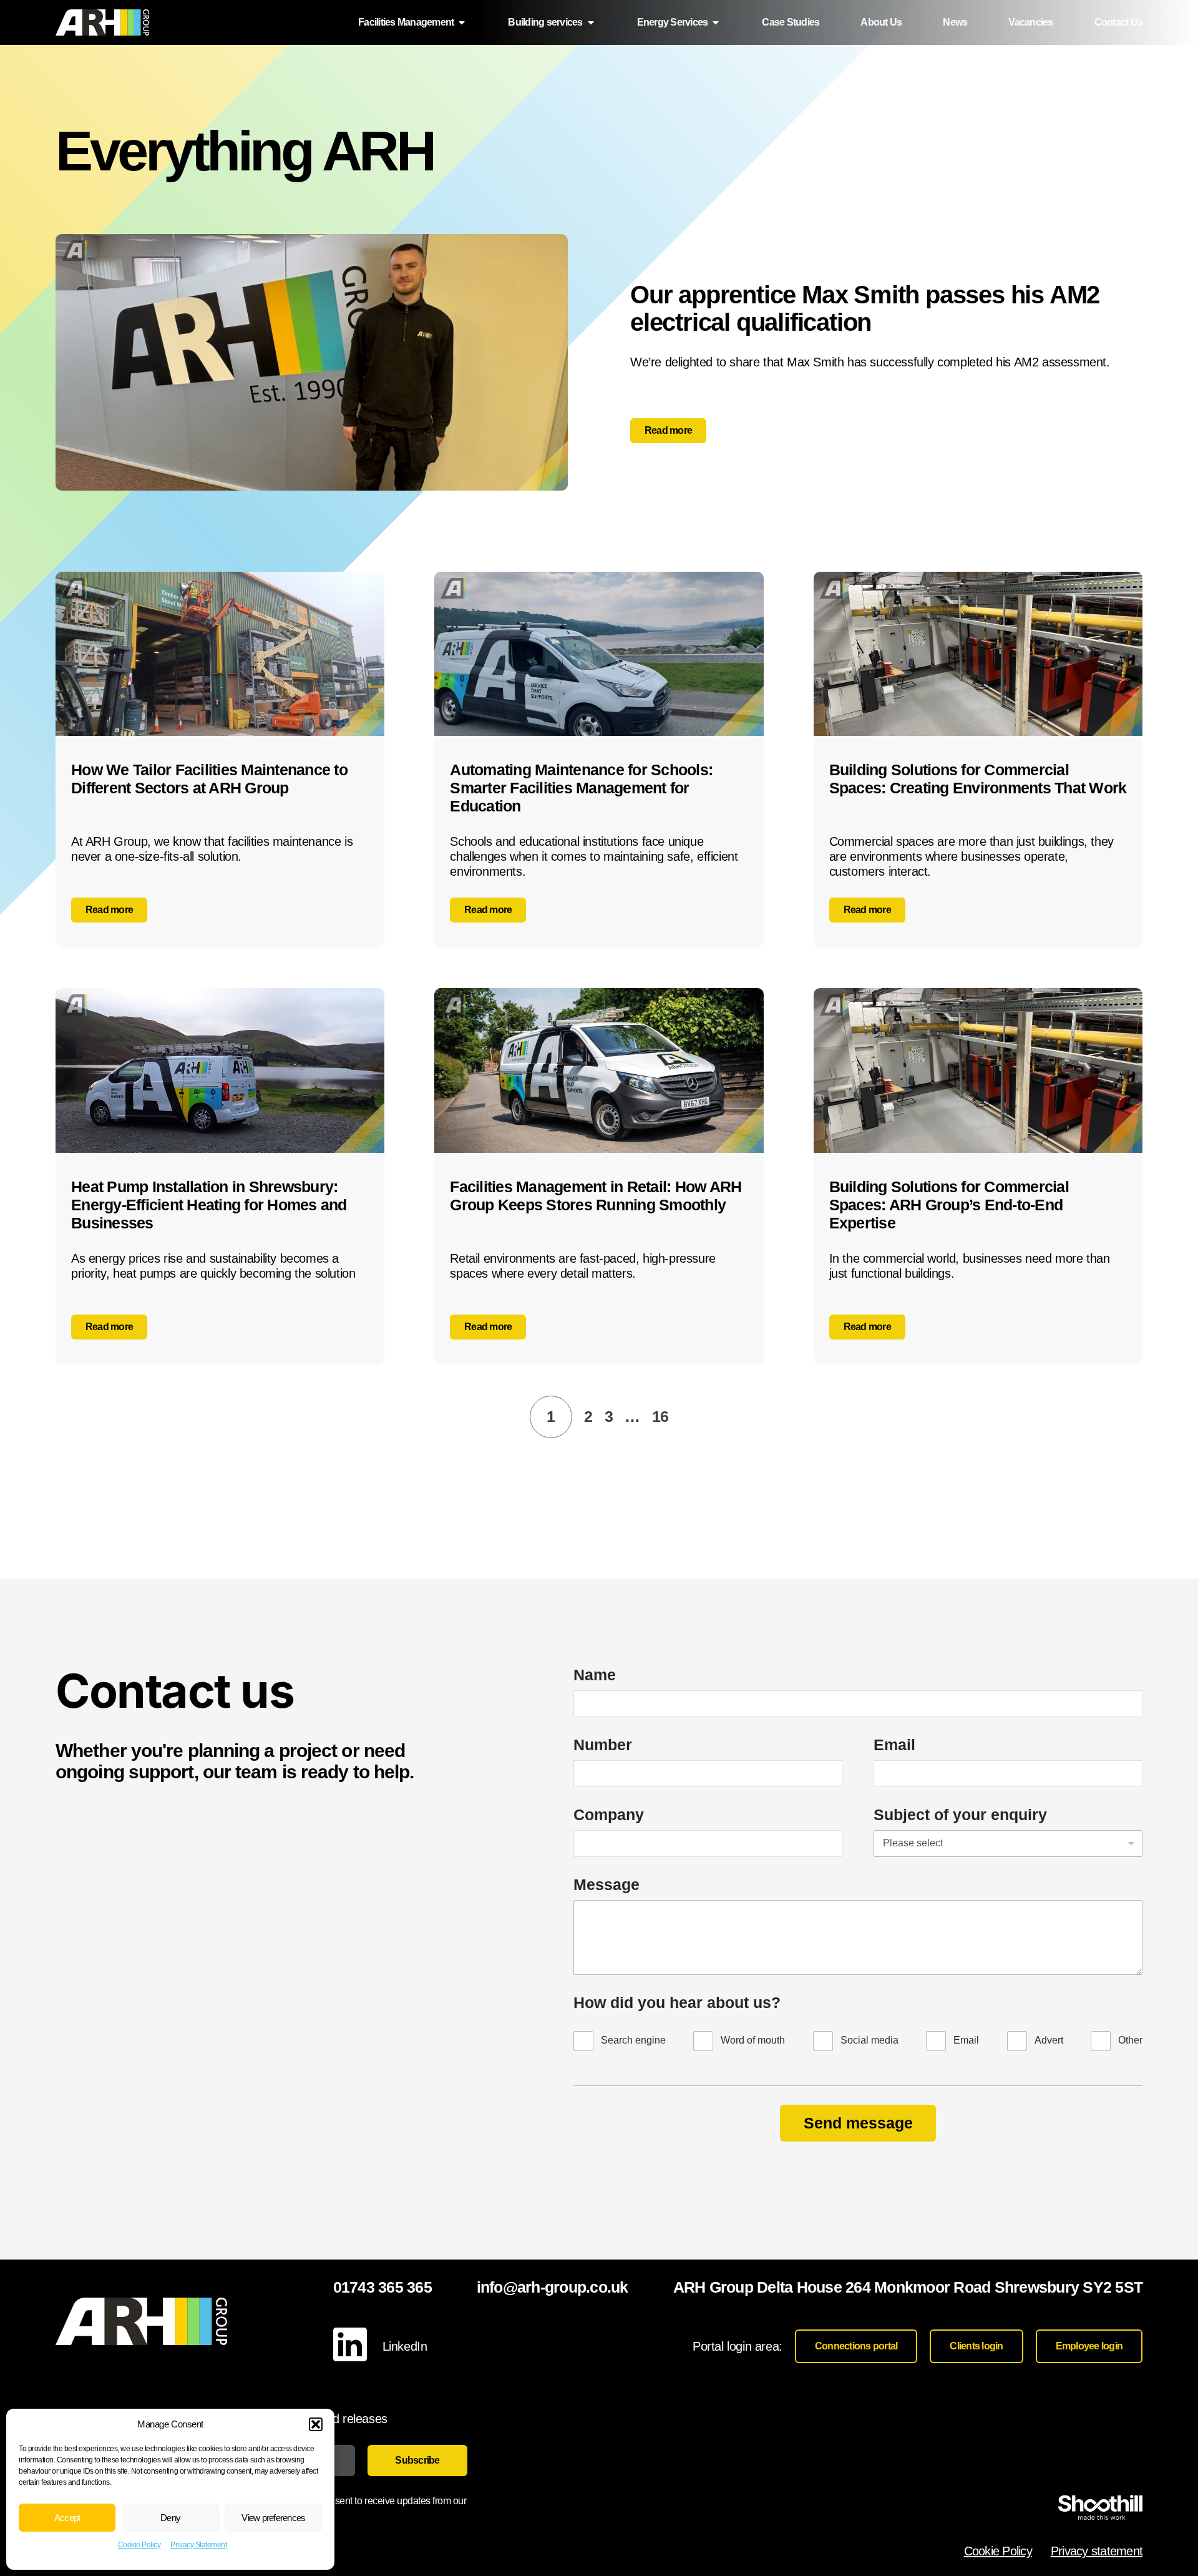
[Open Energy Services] (716, 22)
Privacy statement (1097, 2551)
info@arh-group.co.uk (553, 2287)
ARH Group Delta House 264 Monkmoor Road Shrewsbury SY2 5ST (908, 2287)
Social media (869, 2040)
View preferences (273, 2518)
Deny (170, 2518)
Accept (67, 2518)
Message (606, 1884)
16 (660, 1416)
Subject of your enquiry (960, 1814)
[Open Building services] (591, 22)
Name (595, 1675)
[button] (316, 2424)
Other (1130, 2040)
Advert (1049, 2040)
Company (609, 1814)
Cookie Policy (139, 2545)
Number (603, 1745)
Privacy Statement (198, 2545)
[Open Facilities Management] (462, 22)
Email (894, 1745)
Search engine (633, 2040)
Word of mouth (753, 2040)
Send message (858, 2123)
